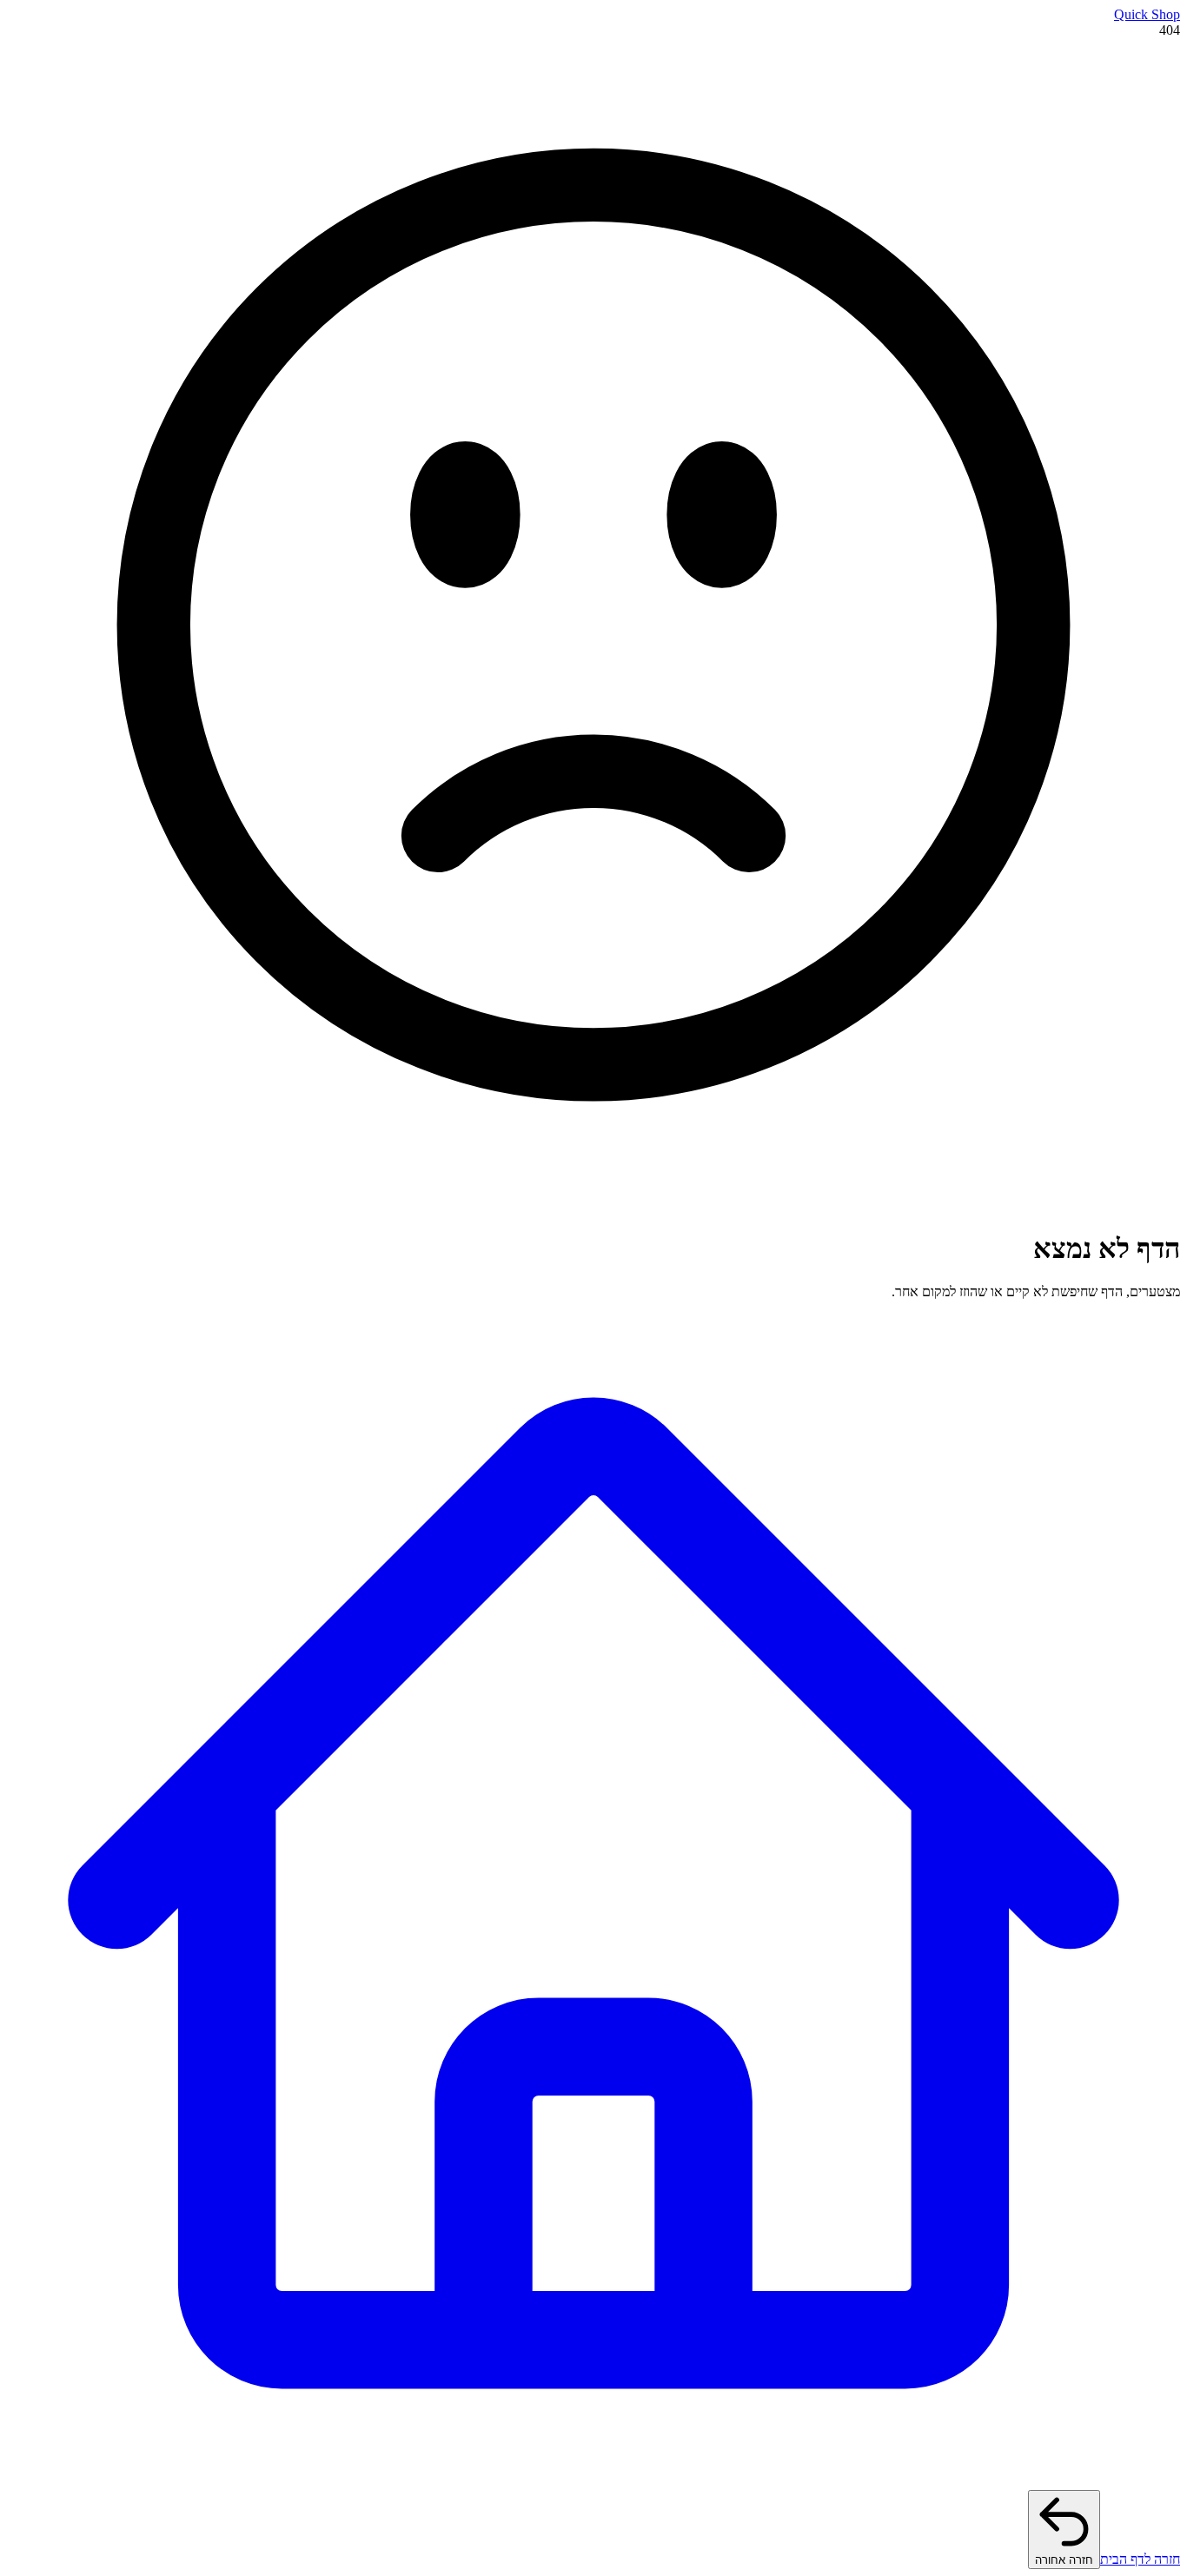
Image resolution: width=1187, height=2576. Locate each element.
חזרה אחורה (1064, 2560)
